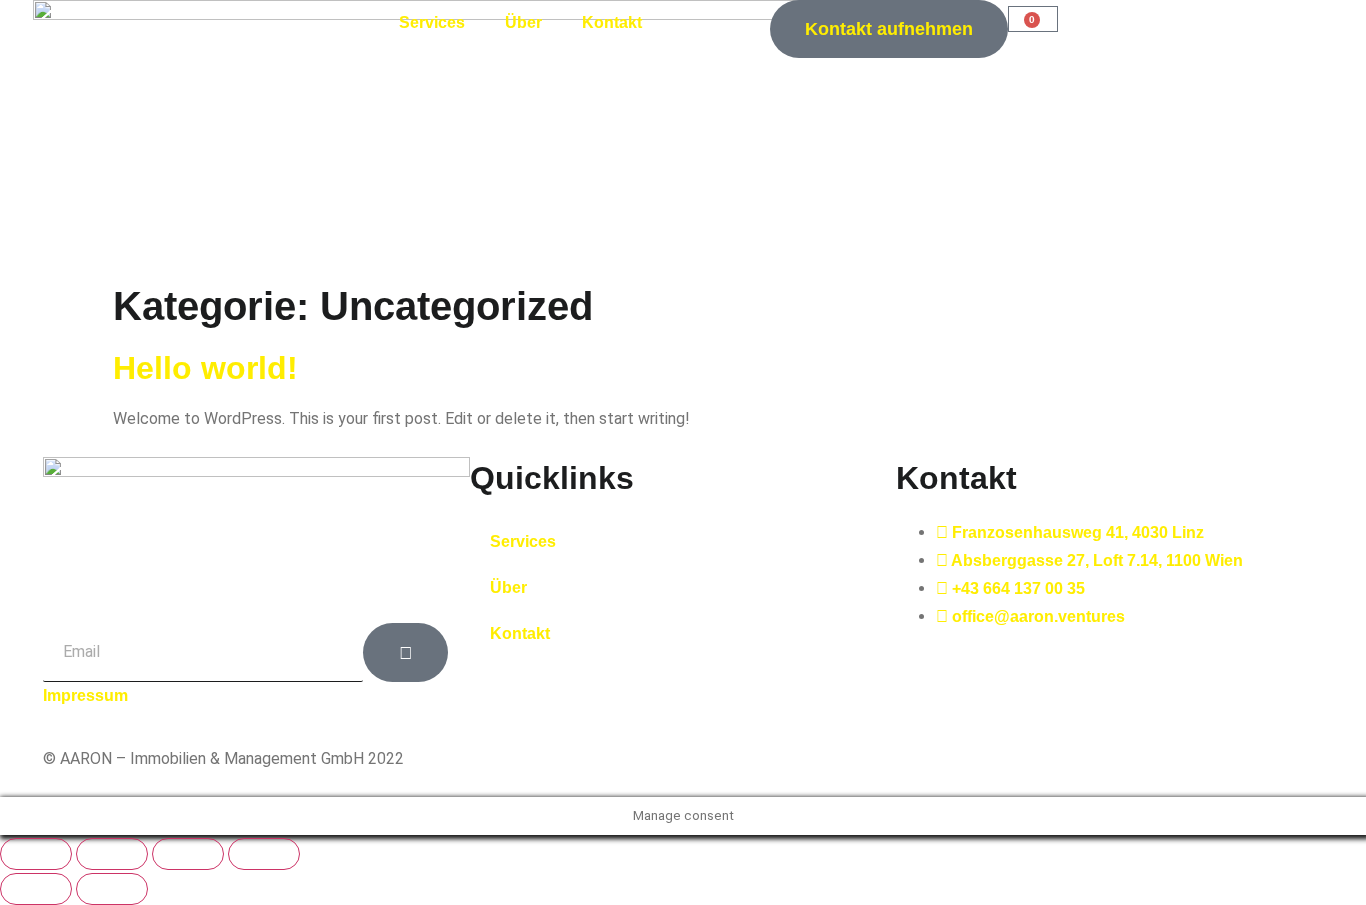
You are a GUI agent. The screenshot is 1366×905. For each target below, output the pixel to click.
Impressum (85, 695)
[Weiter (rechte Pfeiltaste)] (112, 889)
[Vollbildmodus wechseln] (112, 854)
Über (523, 22)
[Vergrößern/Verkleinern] (36, 854)
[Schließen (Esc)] (264, 854)
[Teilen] (188, 854)
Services (432, 22)
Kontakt (612, 22)
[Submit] (405, 652)
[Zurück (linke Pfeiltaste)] (36, 889)
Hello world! (205, 368)
